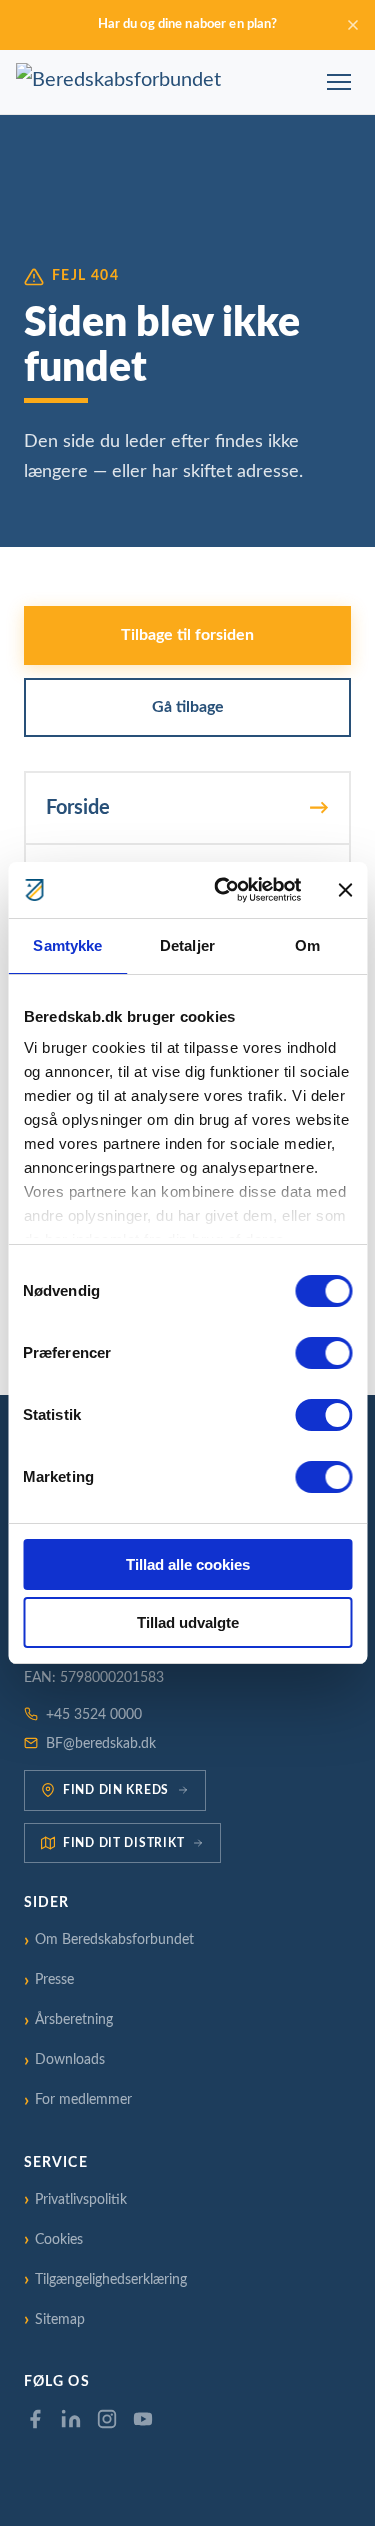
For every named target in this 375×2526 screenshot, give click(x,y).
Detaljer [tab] (187, 945)
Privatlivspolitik (81, 2200)
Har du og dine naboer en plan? (188, 24)
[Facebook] (35, 2419)
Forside (78, 808)
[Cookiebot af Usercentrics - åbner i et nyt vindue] (223, 890)
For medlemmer (83, 2100)
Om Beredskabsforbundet (114, 1940)
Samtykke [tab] (67, 945)
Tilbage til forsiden (187, 635)
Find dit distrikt (123, 1843)
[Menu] (339, 82)
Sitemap (60, 2320)
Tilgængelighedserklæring (111, 2280)
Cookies (59, 2240)
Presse (54, 1980)
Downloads (70, 2060)
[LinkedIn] (71, 2419)
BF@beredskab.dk (101, 1744)
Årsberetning (74, 2020)
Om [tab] (307, 945)
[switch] (323, 1353)
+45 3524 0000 (94, 1715)
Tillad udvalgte (188, 1622)
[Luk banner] (345, 890)
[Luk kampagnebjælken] (353, 25)
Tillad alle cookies (188, 1564)
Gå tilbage (188, 707)
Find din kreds (116, 1790)
